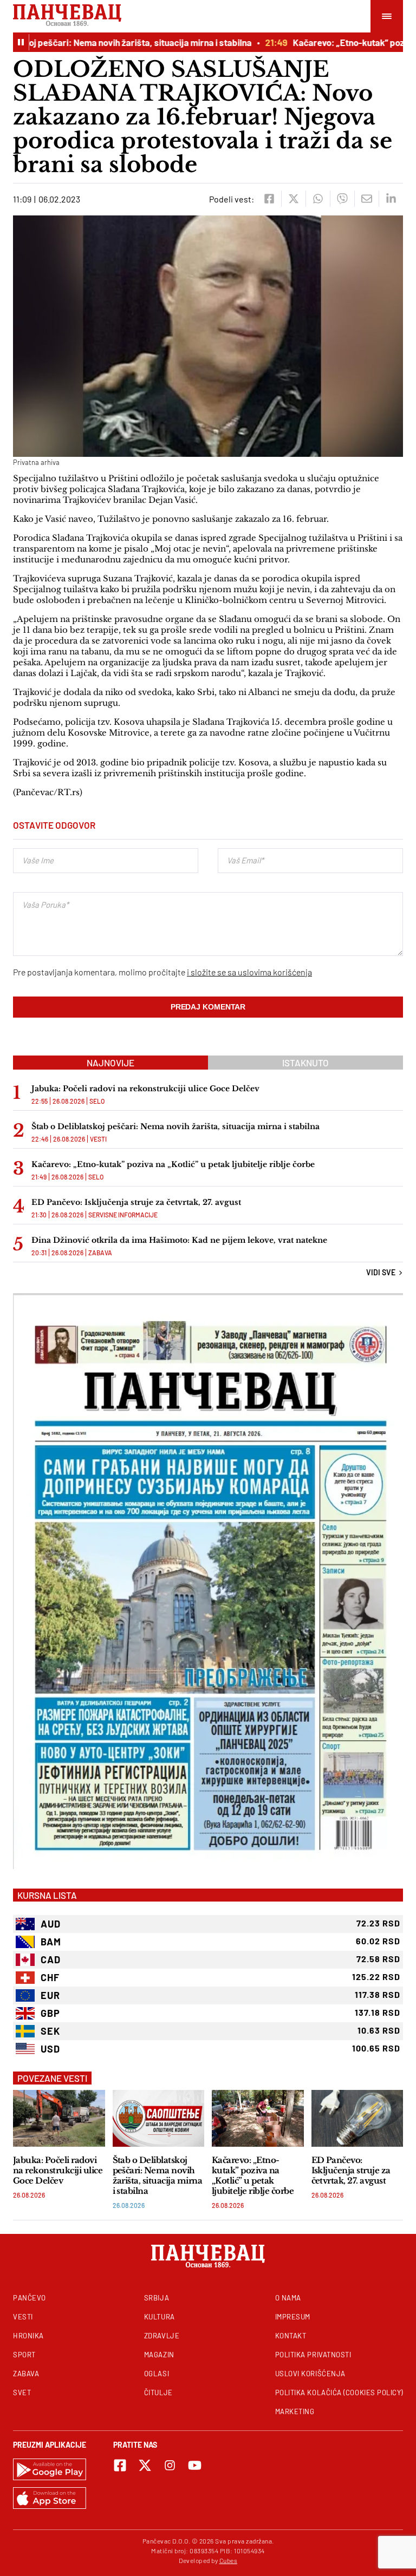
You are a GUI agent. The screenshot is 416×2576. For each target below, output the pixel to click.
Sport (24, 2355)
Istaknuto (305, 1063)
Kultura (160, 2317)
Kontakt (291, 2336)
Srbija (157, 2298)
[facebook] (269, 199)
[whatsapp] (318, 199)
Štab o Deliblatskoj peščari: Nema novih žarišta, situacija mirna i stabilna (175, 1126)
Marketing (295, 2411)
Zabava (100, 1253)
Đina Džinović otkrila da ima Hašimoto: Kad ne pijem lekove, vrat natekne (179, 1240)
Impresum (293, 2317)
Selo (97, 1101)
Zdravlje (162, 2336)
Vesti (98, 1139)
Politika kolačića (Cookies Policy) (339, 2393)
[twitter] (293, 199)
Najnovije (110, 1063)
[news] (59, 2118)
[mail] (366, 199)
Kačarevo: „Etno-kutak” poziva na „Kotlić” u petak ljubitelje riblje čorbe (173, 1164)
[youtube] (195, 2465)
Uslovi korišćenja (310, 2374)
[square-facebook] (120, 2465)
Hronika (28, 2336)
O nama (288, 2298)
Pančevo (30, 2298)
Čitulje (158, 2393)
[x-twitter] (145, 2465)
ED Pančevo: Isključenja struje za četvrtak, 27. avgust (136, 1202)
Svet (22, 2393)
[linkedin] (391, 199)
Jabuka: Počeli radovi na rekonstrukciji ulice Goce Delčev (145, 1089)
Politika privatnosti (313, 2355)
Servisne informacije (123, 1215)
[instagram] (170, 2465)
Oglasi (157, 2374)
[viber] (342, 199)
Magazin (159, 2355)
